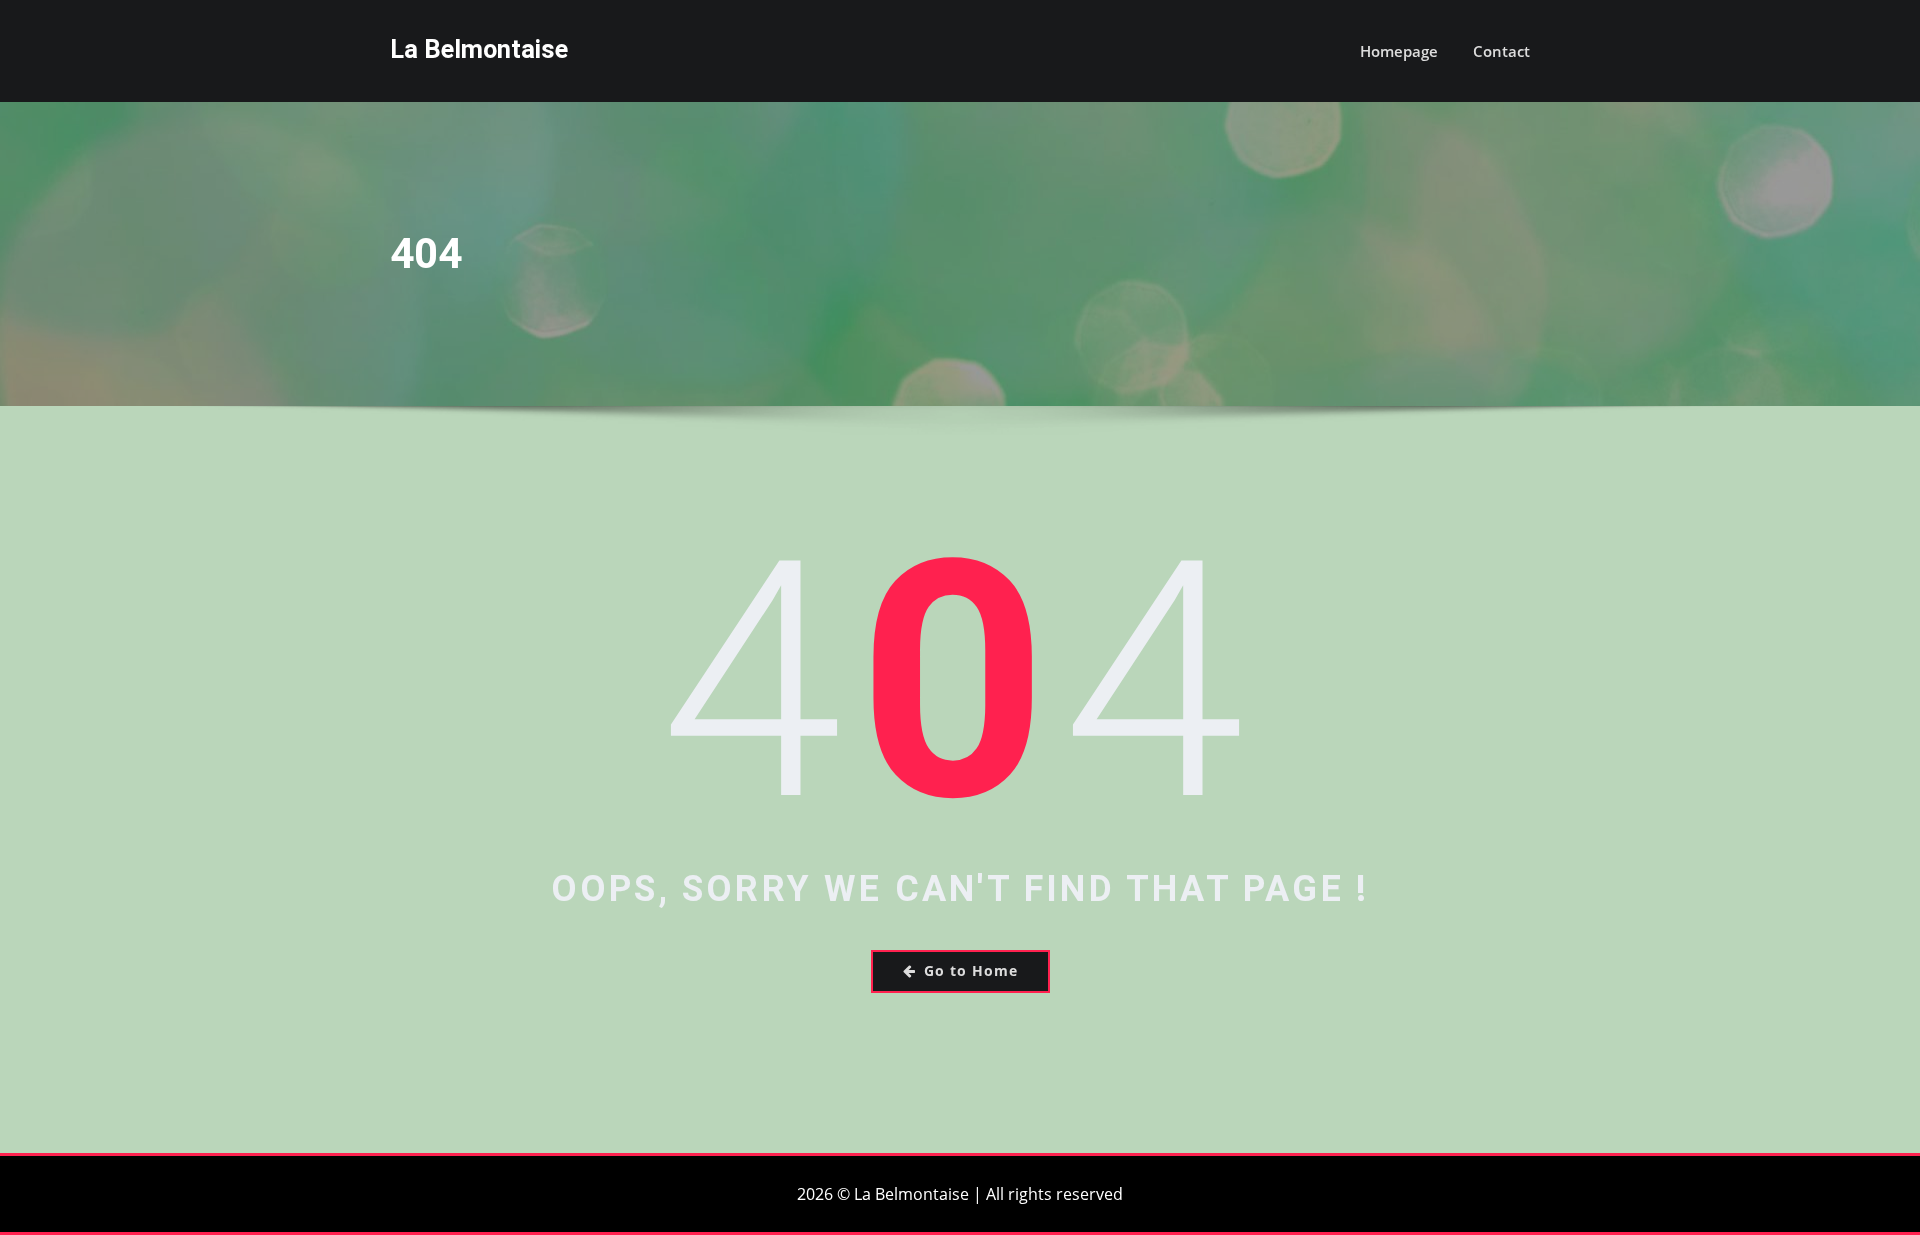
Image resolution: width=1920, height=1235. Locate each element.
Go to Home (971, 970)
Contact (1501, 51)
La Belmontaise (479, 49)
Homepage (1399, 51)
